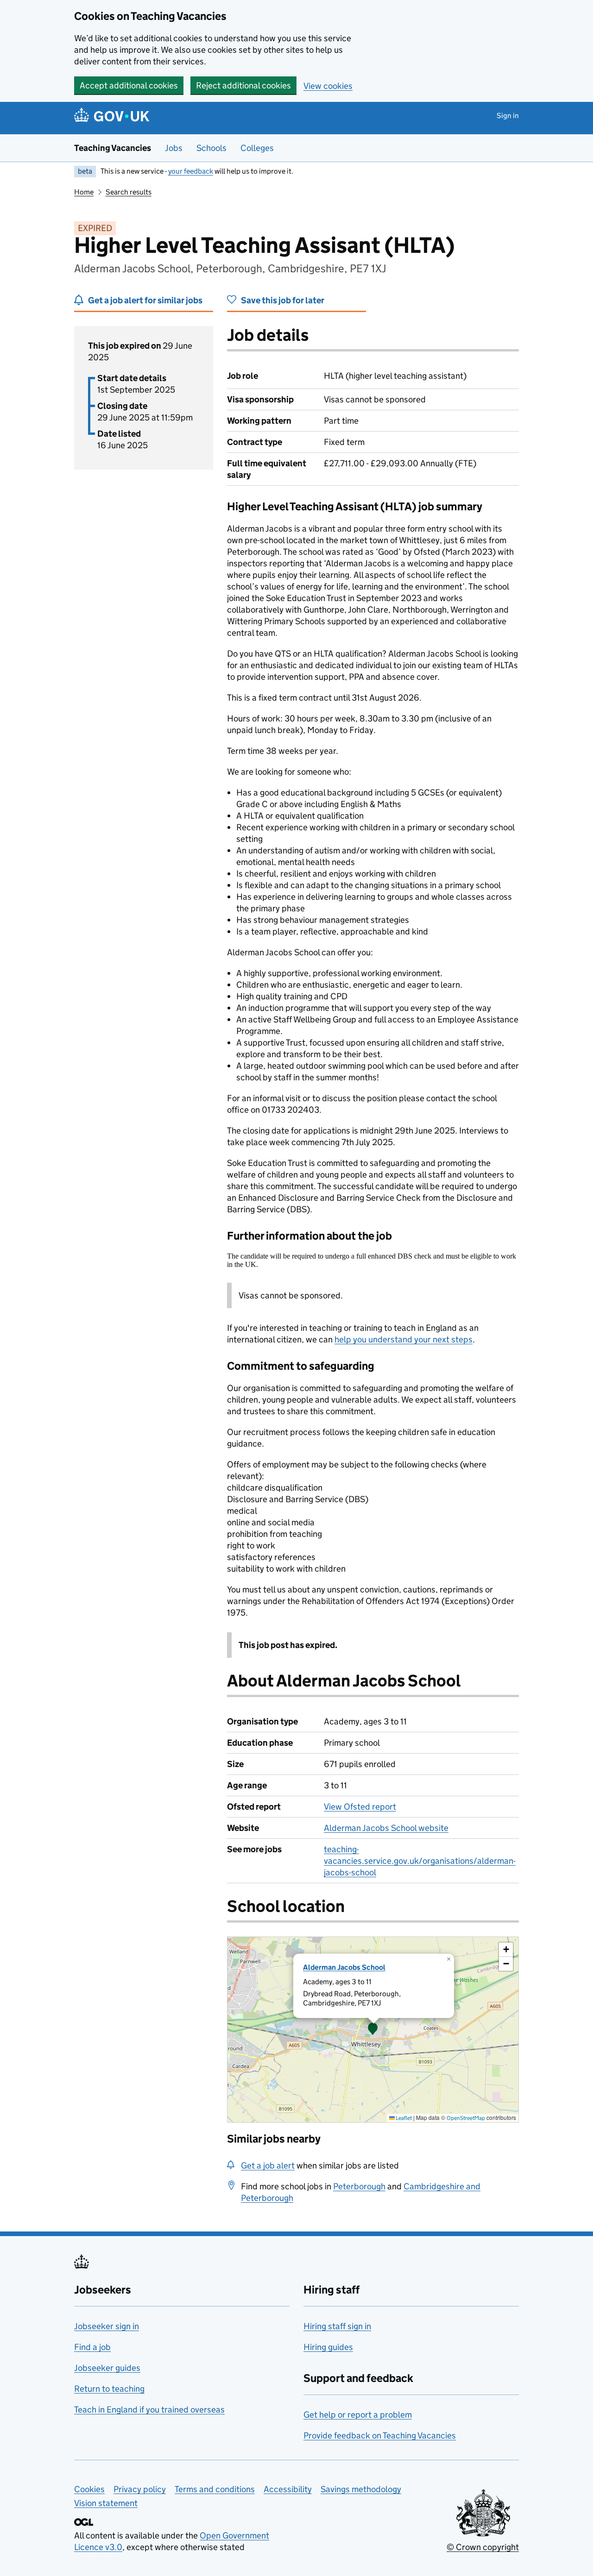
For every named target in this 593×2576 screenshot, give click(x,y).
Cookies (89, 2489)
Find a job (92, 2347)
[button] (373, 2030)
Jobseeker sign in (107, 2326)
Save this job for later (283, 300)
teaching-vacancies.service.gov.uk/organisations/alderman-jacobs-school (420, 1861)
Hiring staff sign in (337, 2326)
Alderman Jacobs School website (386, 1828)
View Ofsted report (360, 1807)
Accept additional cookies (129, 85)
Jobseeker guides (107, 2368)
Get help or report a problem (358, 2415)
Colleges (257, 148)
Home (84, 192)
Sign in (508, 116)
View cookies (328, 86)
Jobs (174, 148)
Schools (211, 148)
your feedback (191, 171)
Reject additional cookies (243, 85)
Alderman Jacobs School (344, 1967)
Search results (129, 192)
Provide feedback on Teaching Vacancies (380, 2435)
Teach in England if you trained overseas (149, 2410)
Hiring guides (328, 2347)
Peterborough (359, 2186)
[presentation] (373, 2030)
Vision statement (106, 2503)
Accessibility (288, 2489)
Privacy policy (140, 2489)
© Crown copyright (483, 2547)
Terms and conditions (215, 2489)
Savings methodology (361, 2489)
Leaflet (403, 2118)
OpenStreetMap (466, 2118)
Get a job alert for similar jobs (145, 300)
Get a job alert (268, 2165)
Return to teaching (109, 2389)
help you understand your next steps (404, 1339)
